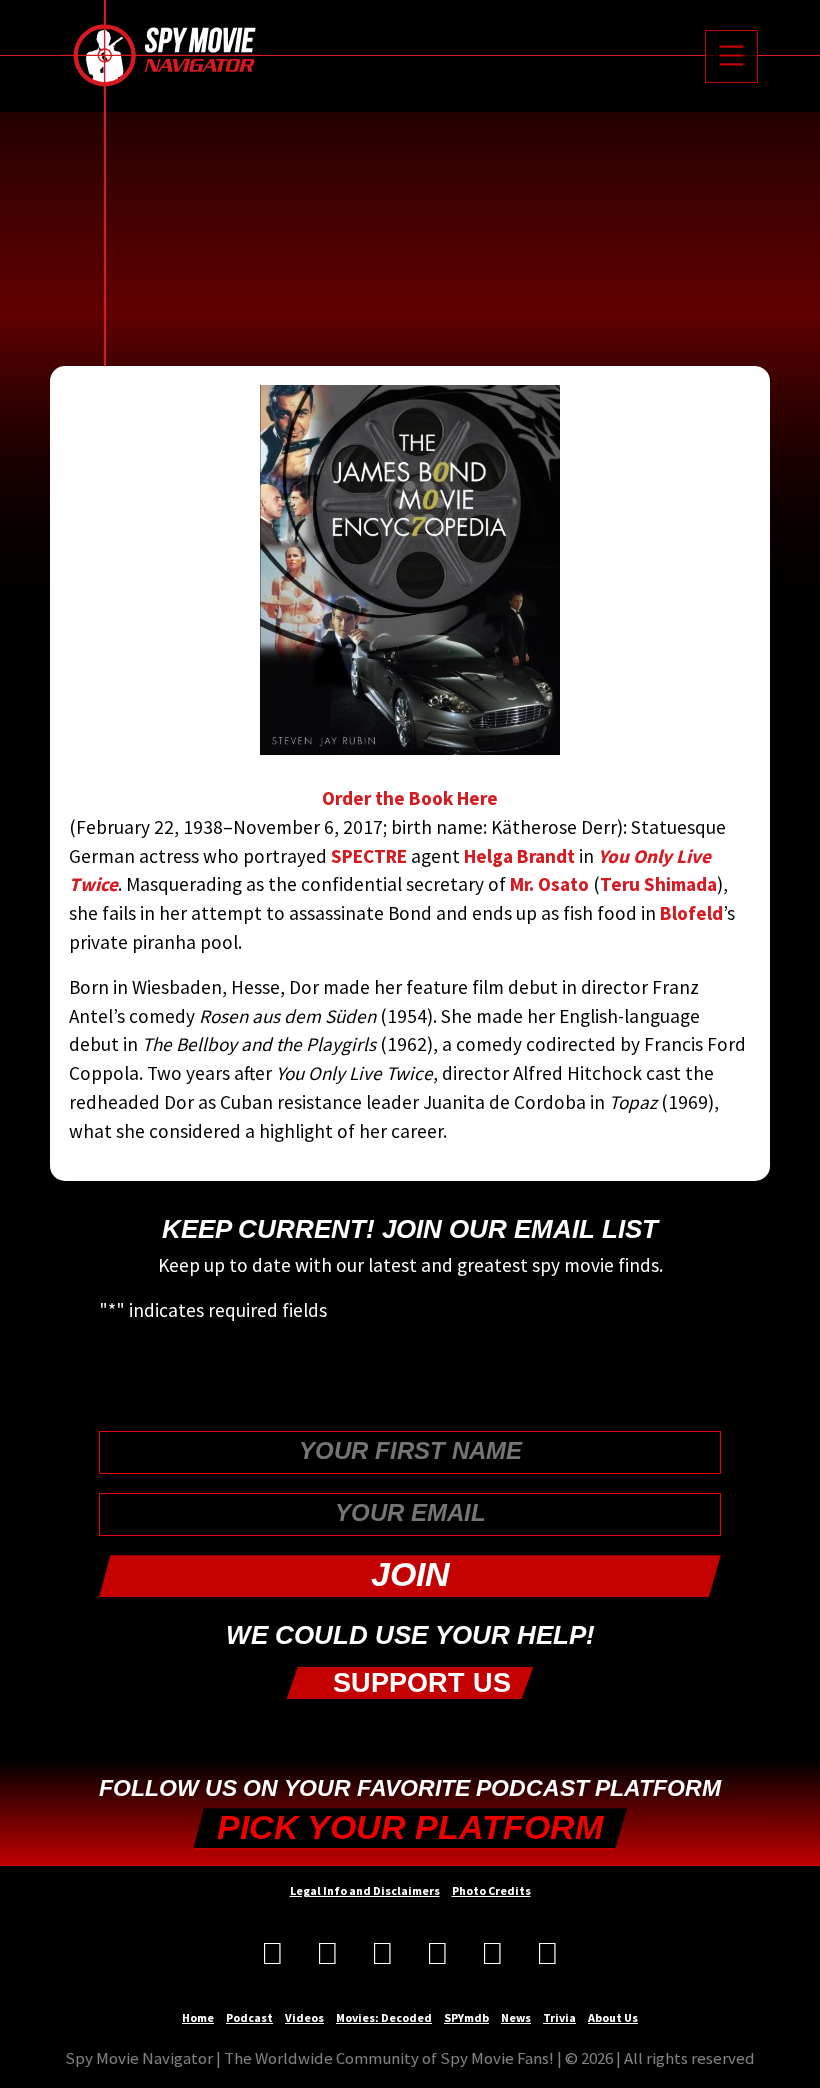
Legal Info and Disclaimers (365, 1890)
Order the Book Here (410, 798)
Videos (304, 2017)
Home (198, 2017)
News (516, 2017)
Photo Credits (491, 1890)
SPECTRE (369, 856)
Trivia (559, 2017)
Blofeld (691, 913)
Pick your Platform (410, 1827)
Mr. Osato (549, 884)
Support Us (418, 1682)
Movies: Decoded (384, 2017)
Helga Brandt (519, 856)
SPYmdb (466, 2017)
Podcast (249, 2017)
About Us (613, 2017)
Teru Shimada (658, 884)
